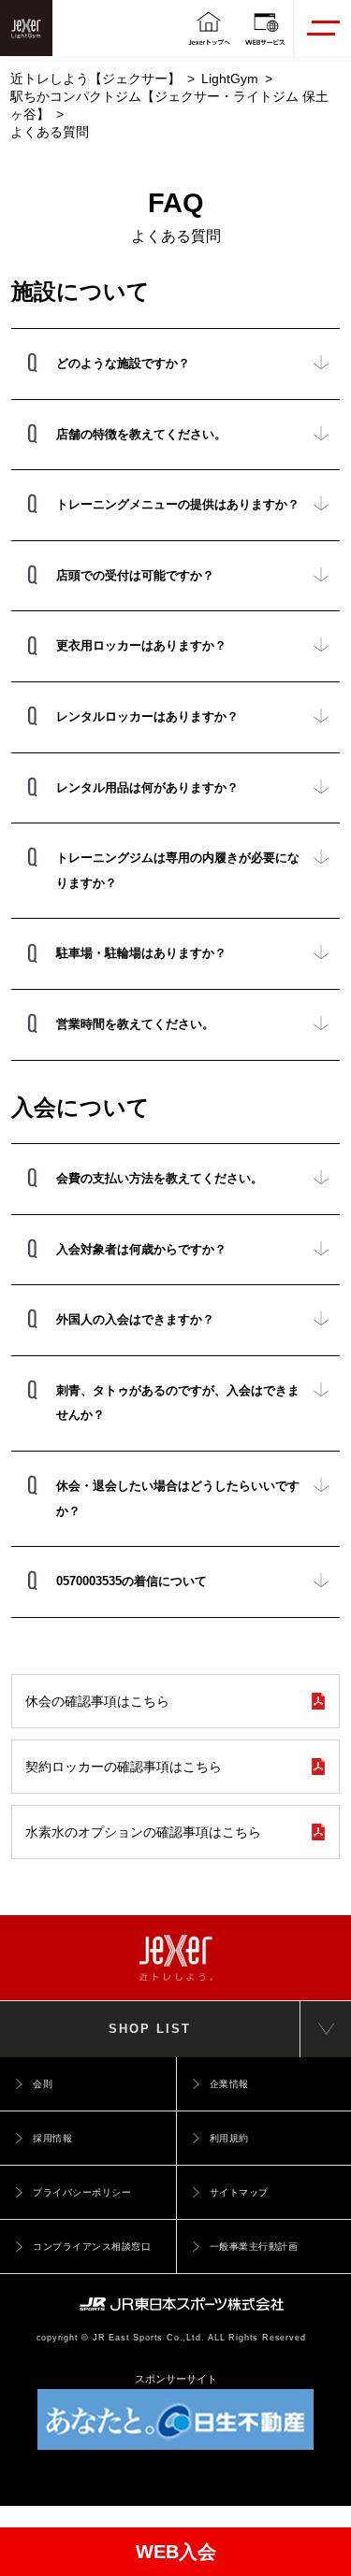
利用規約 (229, 2138)
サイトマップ (239, 2192)
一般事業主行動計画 (254, 2247)
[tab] (175, 364)
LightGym (230, 79)
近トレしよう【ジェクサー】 (95, 79)
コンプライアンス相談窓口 (92, 2247)
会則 (43, 2084)
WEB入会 (176, 2552)
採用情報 (52, 2138)
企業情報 (229, 2084)
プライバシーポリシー (82, 2192)
